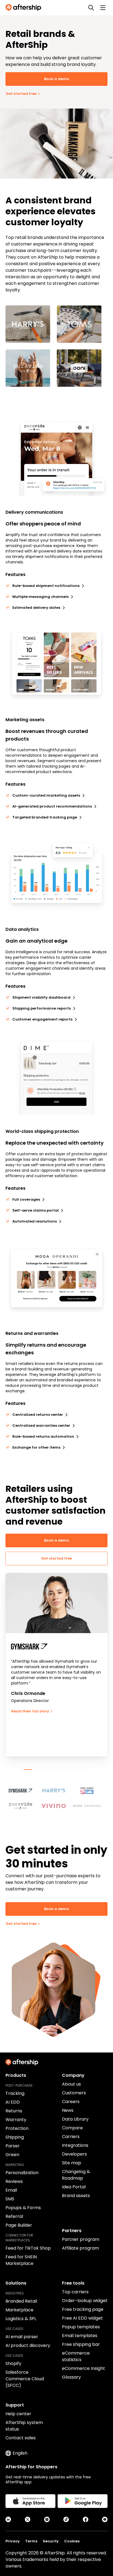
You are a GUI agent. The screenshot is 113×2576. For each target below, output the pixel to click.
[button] (23, 1788)
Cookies (72, 2541)
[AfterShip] (25, 8)
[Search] (91, 8)
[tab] (28, 1770)
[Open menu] (103, 8)
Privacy (13, 2541)
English (20, 2453)
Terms (31, 2541)
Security (51, 2541)
